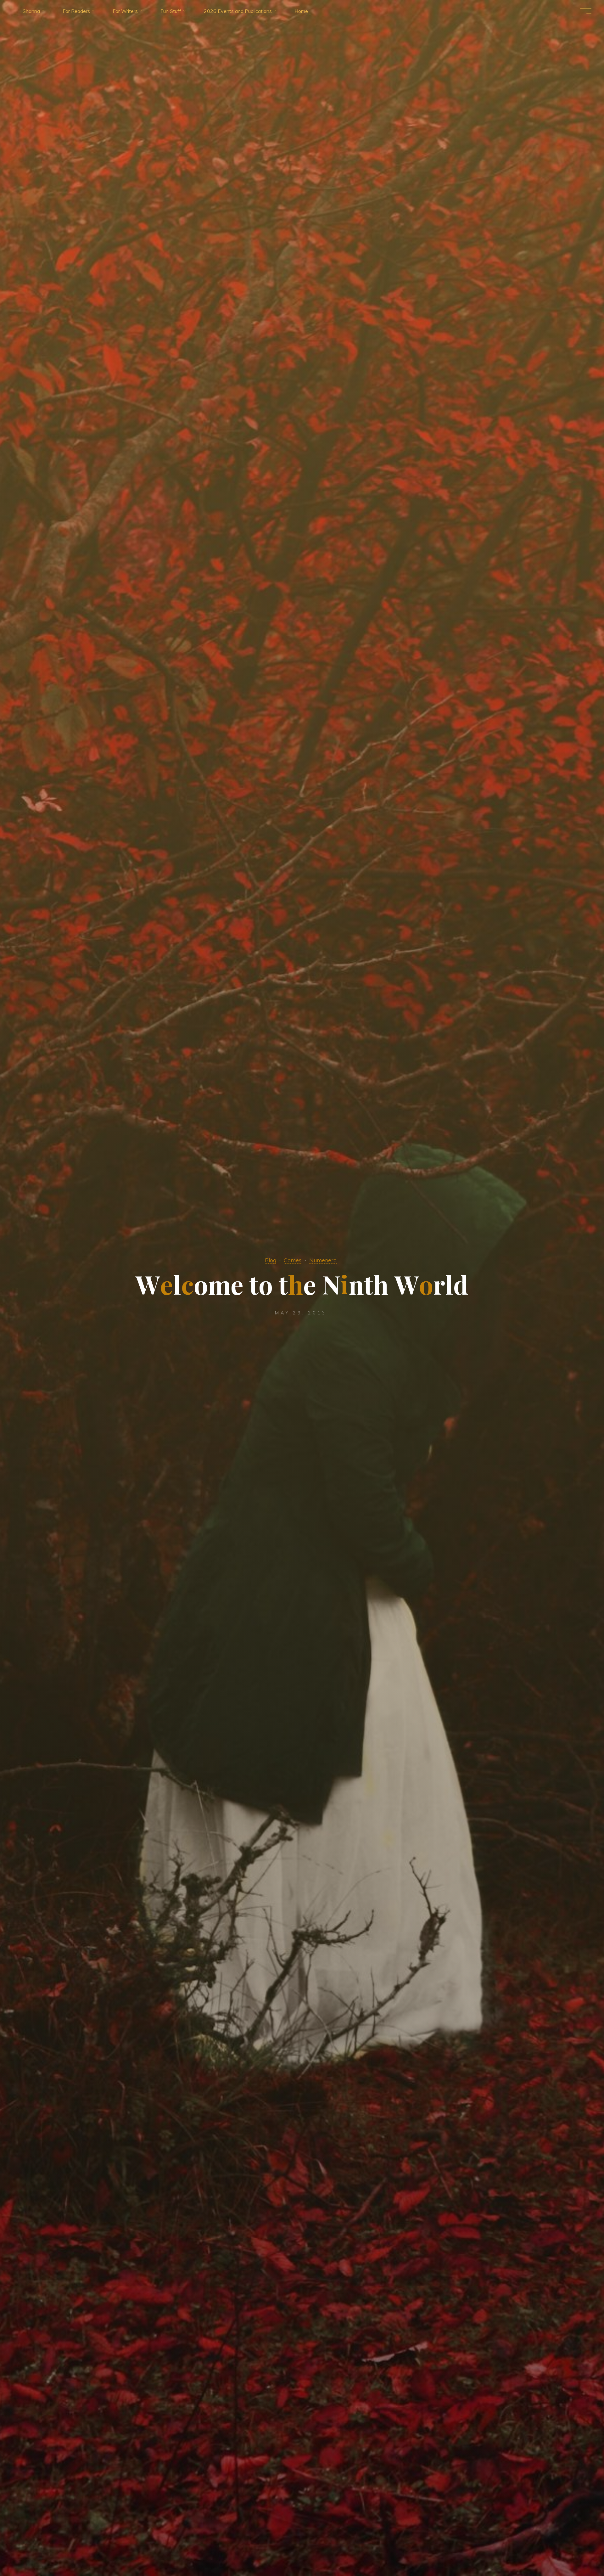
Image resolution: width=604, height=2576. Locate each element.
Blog (271, 1260)
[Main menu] (586, 11)
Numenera (323, 1260)
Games (293, 1260)
